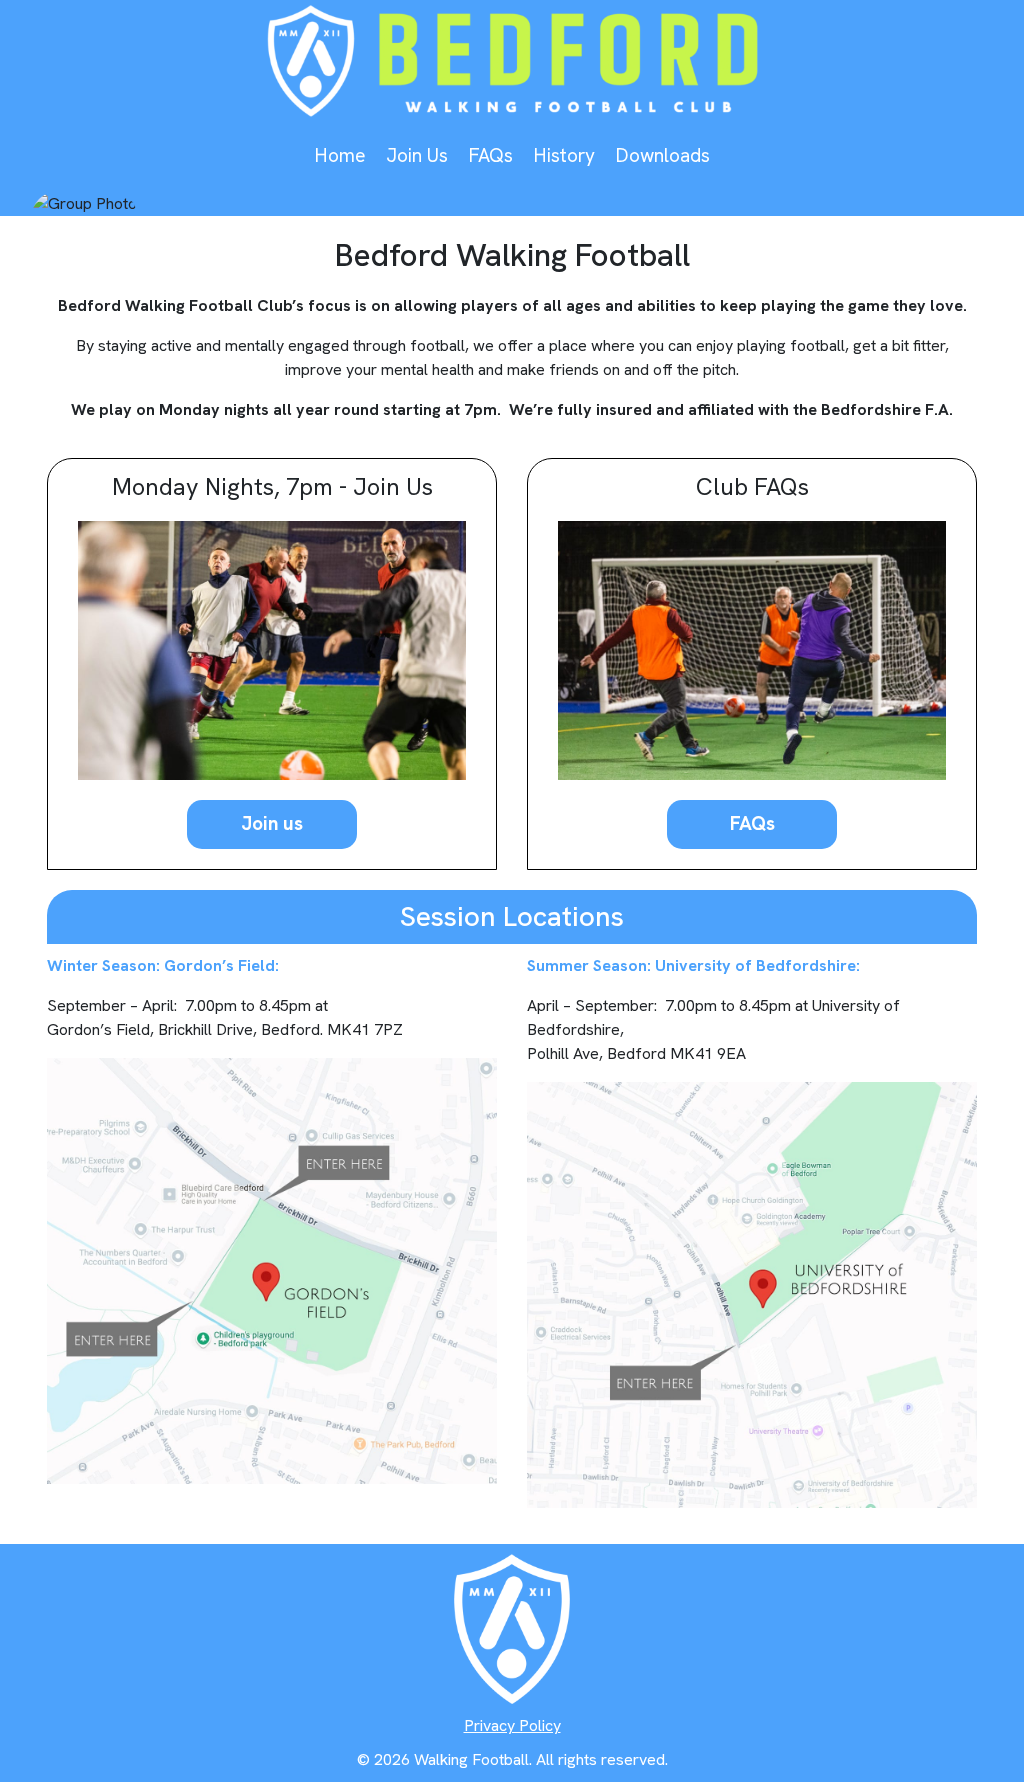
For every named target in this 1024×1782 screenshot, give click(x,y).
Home (340, 155)
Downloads (662, 155)
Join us (272, 823)
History (564, 155)
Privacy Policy (512, 1725)
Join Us (417, 155)
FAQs (490, 155)
